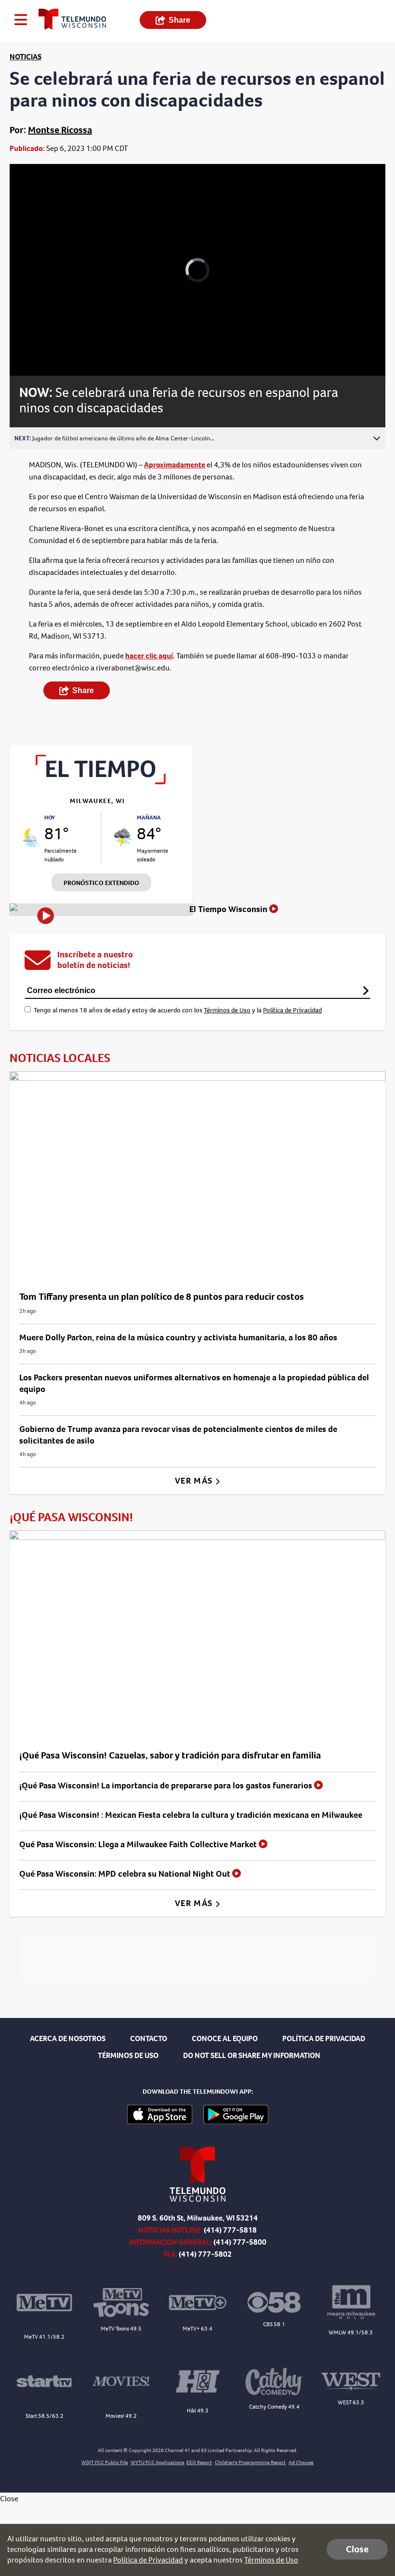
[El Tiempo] (101, 782)
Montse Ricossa (60, 130)
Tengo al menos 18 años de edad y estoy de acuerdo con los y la (178, 1010)
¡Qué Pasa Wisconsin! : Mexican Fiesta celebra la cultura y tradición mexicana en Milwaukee (191, 1815)
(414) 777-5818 (230, 2230)
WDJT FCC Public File (105, 2462)
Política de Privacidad (292, 1010)
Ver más (195, 1481)
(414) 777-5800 (240, 2242)
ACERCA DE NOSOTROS (68, 2038)
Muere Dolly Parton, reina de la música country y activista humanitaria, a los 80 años (178, 1337)
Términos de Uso (227, 1010)
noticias (26, 57)
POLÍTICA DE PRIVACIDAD (324, 2038)
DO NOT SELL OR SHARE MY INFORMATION (252, 2055)
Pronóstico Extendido (101, 883)
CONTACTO (149, 2038)
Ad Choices (301, 2462)
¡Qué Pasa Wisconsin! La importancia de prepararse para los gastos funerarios (167, 1785)
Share (179, 20)
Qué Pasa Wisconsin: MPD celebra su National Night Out (126, 1874)
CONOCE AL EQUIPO (225, 2038)
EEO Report (199, 2462)
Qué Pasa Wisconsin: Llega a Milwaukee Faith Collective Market (139, 1844)
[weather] (31, 838)
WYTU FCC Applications (158, 2462)
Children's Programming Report (250, 2462)
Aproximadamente (175, 465)
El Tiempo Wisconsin (229, 909)
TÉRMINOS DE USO (128, 2055)
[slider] (54, 343)
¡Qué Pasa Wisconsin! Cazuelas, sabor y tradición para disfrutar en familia (170, 1755)
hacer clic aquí (149, 656)
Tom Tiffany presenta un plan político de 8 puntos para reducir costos (162, 1297)
